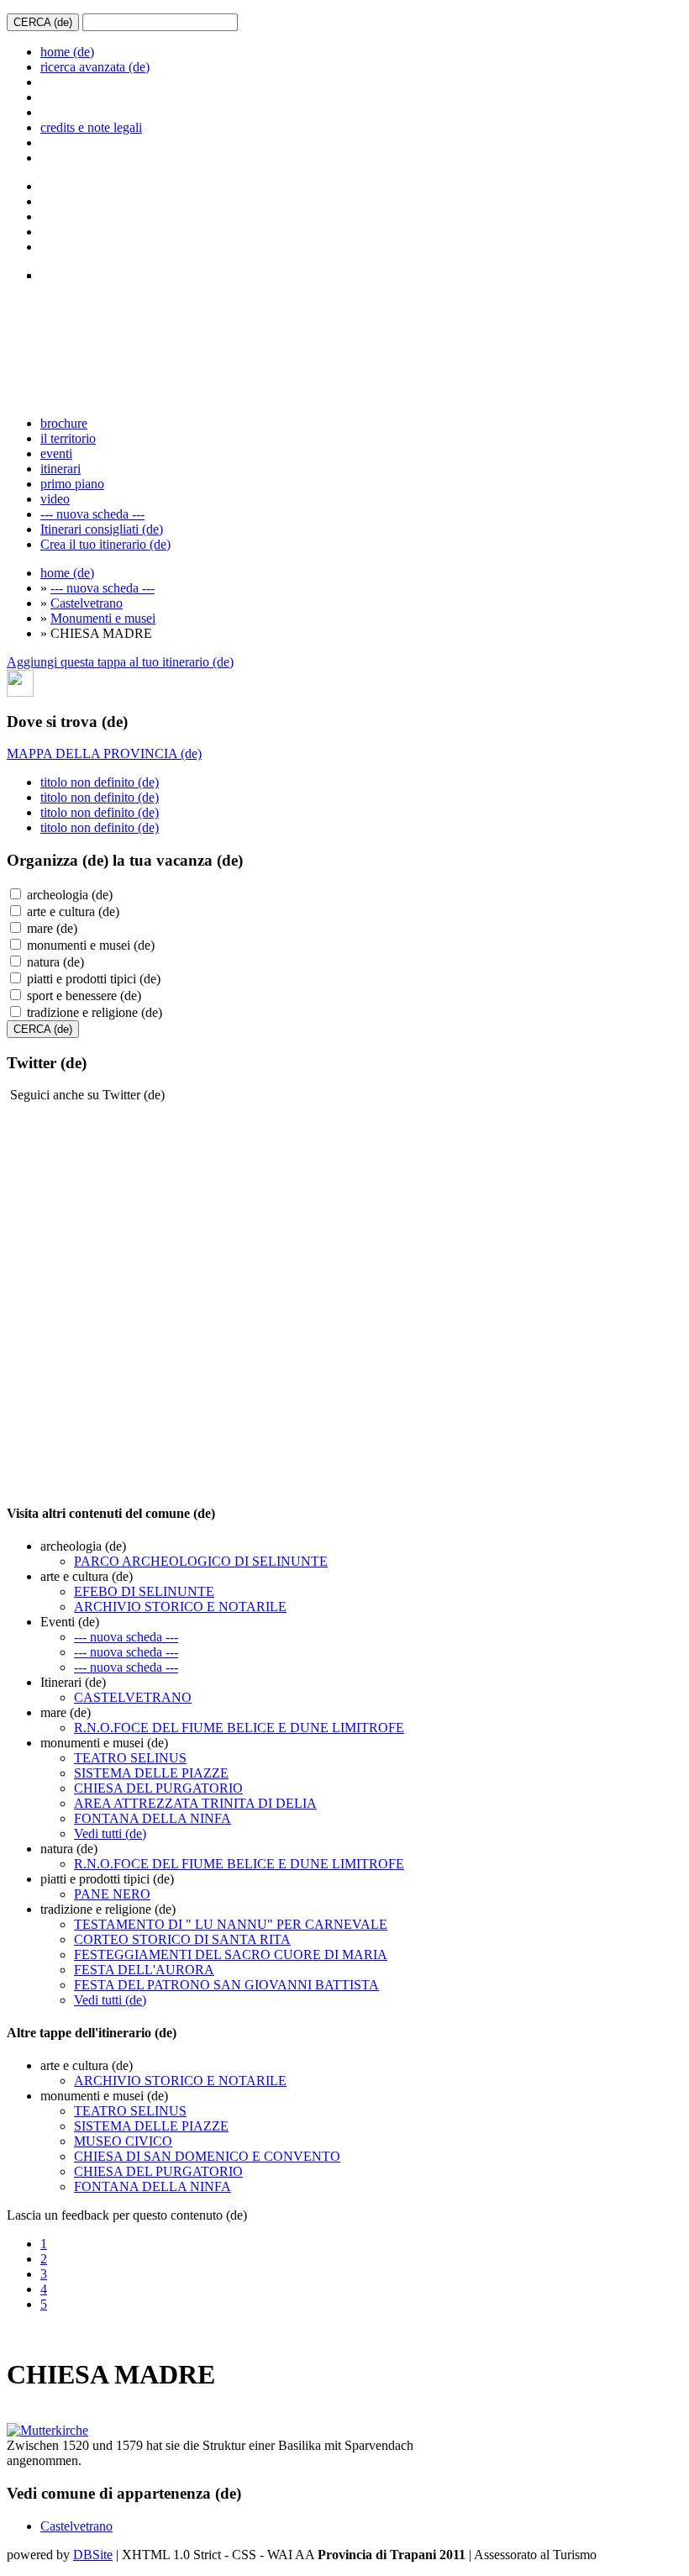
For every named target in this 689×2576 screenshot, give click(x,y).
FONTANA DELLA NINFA (153, 1818)
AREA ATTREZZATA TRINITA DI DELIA (195, 1803)
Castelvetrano (87, 603)
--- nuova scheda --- (92, 514)
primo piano (72, 484)
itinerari (60, 469)
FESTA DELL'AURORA (144, 1970)
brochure (64, 423)
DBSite (93, 2555)
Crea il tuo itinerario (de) (105, 544)
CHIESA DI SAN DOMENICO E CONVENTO (207, 2156)
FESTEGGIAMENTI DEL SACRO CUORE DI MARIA (231, 1954)
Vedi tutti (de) (110, 1833)
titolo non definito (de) (100, 782)
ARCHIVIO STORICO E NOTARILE (180, 1607)
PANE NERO (112, 1894)
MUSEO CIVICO (123, 2141)
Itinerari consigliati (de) (102, 529)
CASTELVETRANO (133, 1697)
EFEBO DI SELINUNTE (144, 1591)
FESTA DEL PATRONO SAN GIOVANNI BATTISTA (226, 1985)
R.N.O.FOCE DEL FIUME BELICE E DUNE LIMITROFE (239, 1728)
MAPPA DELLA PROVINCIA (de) (104, 753)
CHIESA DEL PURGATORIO (158, 1788)
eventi (56, 453)
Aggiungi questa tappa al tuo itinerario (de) (120, 662)
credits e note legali (91, 127)
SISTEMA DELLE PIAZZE (151, 1773)
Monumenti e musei (103, 618)
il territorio (68, 438)
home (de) (67, 52)
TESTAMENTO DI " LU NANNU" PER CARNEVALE (231, 1924)
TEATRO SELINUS (130, 1758)
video (55, 499)
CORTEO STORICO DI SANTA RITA (182, 1939)
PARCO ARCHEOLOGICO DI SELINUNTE (201, 1561)
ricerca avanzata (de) (95, 67)
